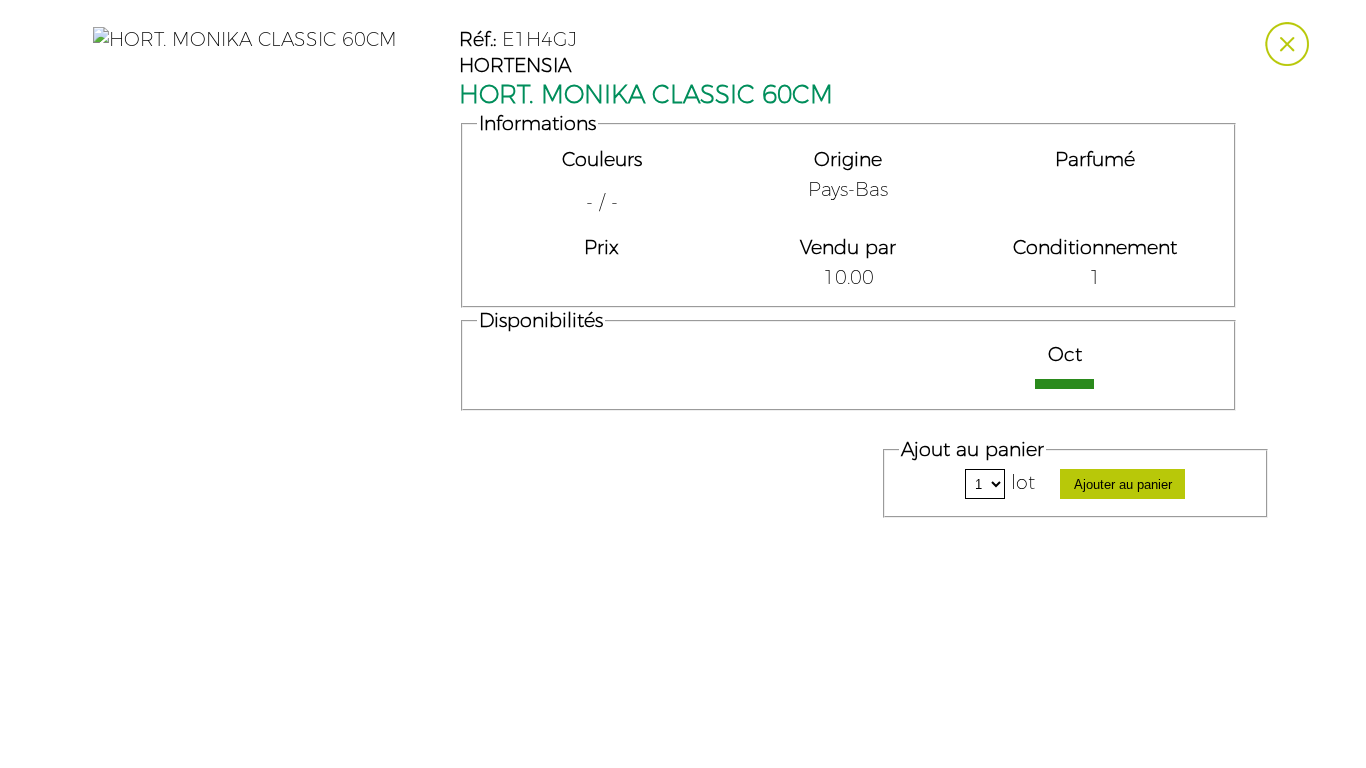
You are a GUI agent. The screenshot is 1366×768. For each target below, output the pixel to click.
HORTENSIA (515, 66)
